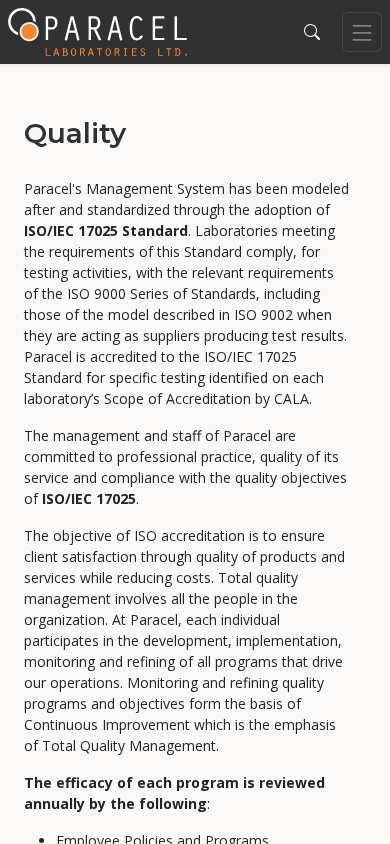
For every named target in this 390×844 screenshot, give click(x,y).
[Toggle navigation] (362, 32)
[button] (312, 32)
